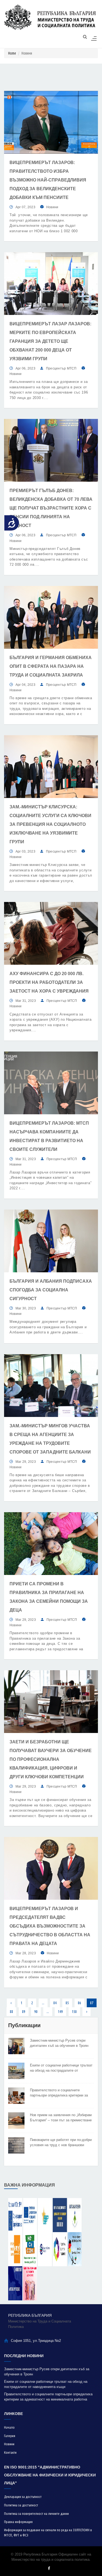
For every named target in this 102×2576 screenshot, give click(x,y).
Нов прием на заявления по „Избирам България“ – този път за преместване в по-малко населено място (61, 2118)
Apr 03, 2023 (25, 851)
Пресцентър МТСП (61, 368)
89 (24, 2012)
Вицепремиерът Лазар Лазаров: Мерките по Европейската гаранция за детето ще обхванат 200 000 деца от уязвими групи (50, 341)
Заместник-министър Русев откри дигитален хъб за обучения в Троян (59, 2043)
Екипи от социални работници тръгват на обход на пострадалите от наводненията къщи (61, 2068)
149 (60, 2012)
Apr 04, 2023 (25, 685)
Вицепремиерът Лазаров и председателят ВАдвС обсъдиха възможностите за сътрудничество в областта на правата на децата (50, 1926)
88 (11, 2012)
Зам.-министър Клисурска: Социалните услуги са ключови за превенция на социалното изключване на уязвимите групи (50, 824)
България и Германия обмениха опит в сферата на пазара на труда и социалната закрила (51, 666)
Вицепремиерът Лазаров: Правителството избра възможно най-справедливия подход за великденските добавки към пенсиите (48, 180)
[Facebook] (49, 2568)
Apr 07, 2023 (25, 207)
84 (55, 2003)
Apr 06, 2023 (25, 368)
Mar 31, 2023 (26, 1001)
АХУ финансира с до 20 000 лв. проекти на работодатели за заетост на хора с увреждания (49, 982)
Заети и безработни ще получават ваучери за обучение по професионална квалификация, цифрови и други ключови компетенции (51, 1759)
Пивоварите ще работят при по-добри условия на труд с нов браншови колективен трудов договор (61, 2143)
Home (12, 53)
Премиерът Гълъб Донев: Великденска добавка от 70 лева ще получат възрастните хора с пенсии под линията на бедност (51, 508)
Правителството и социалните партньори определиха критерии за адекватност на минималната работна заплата (61, 2093)
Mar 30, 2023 (26, 1308)
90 (36, 2012)
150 (74, 2012)
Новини (52, 207)
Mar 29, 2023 (26, 1462)
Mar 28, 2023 (26, 1953)
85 (67, 2003)
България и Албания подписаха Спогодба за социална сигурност (51, 1290)
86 (79, 2003)
